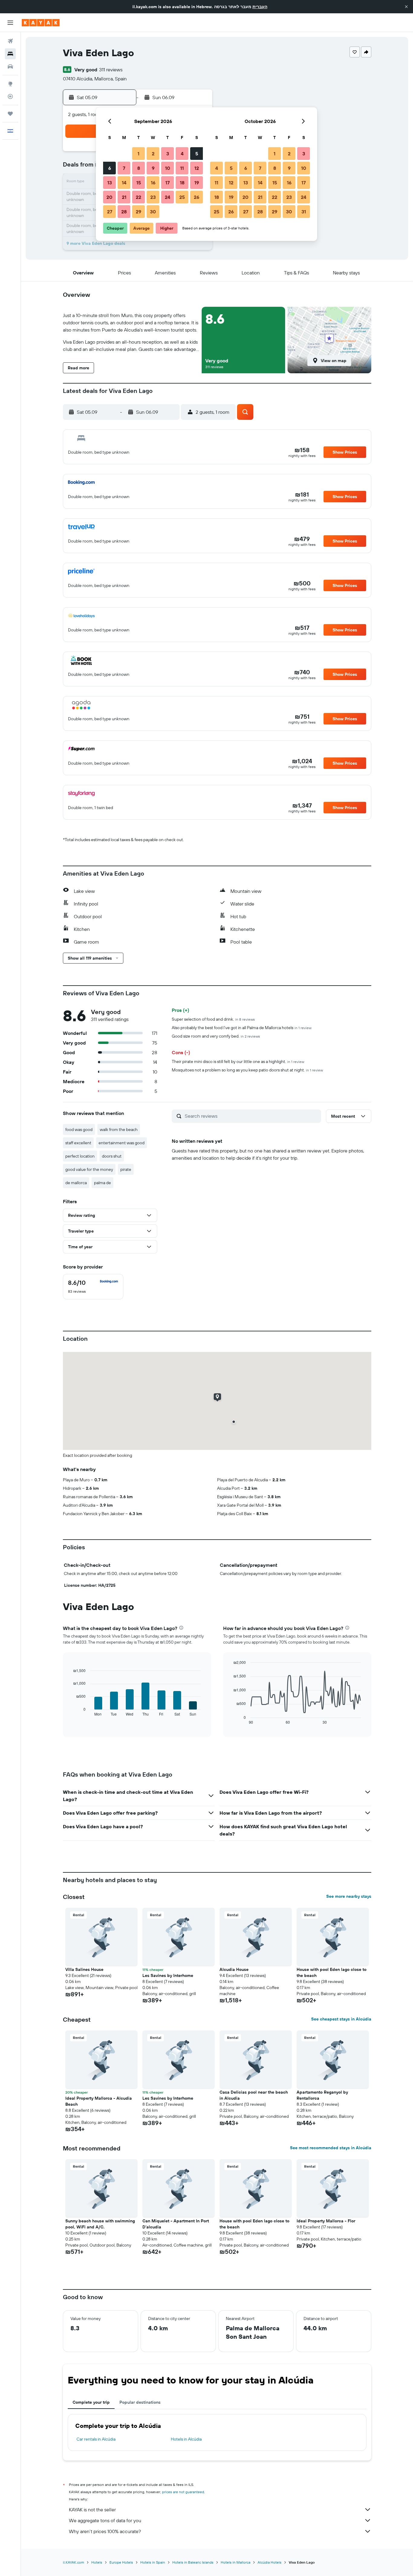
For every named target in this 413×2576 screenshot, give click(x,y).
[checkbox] (93, 1287)
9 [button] (153, 168)
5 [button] (197, 154)
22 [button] (138, 197)
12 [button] (197, 168)
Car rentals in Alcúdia (96, 2439)
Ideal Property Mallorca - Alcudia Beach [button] (99, 2101)
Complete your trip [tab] (91, 2402)
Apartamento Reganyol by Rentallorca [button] (322, 2095)
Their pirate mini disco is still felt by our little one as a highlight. (238, 1061)
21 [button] (124, 197)
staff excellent (78, 1143)
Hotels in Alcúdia (186, 2439)
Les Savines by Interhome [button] (168, 1975)
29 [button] (138, 212)
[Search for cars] (10, 66)
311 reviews (111, 70)
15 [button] (139, 183)
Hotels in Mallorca (236, 2562)
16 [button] (153, 183)
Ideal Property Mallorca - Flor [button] (326, 2221)
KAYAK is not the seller (92, 2510)
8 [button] (139, 168)
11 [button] (182, 168)
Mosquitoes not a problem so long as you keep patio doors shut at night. (247, 1070)
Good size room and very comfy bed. (216, 1036)
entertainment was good (122, 1143)
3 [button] (168, 154)
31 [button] (304, 212)
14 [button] (124, 183)
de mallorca (76, 1183)
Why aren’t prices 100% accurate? (105, 2531)
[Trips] (10, 114)
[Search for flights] (10, 41)
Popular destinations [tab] (140, 2402)
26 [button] (197, 197)
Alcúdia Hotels (270, 2562)
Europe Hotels (121, 2562)
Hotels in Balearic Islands (193, 2562)
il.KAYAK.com (73, 2562)
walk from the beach (119, 1129)
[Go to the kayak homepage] (41, 23)
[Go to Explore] (10, 84)
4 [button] (182, 154)
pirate (126, 1169)
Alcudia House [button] (234, 1969)
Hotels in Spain (153, 2562)
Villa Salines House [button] (84, 1969)
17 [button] (167, 183)
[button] (406, 7)
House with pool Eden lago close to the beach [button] (332, 1972)
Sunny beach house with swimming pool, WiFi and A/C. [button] (100, 2224)
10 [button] (168, 168)
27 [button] (110, 212)
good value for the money (89, 1169)
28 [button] (124, 212)
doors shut (112, 1156)
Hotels (97, 2562)
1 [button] (138, 154)
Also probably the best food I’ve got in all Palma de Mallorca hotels (242, 1028)
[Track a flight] (10, 96)
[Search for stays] (10, 54)
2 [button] (153, 154)
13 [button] (110, 183)
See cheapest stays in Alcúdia (341, 2019)
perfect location (80, 1156)
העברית (260, 7)
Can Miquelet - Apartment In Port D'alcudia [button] (176, 2224)
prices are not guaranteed (183, 2492)
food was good (79, 1129)
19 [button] (197, 183)
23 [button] (153, 197)
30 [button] (153, 212)
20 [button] (109, 197)
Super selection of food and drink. (213, 1019)
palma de (102, 1183)
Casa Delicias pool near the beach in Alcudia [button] (254, 2095)
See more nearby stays (349, 1896)
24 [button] (167, 197)
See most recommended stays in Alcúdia (331, 2148)
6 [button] (110, 168)
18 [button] (182, 183)
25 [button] (182, 197)
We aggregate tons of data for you (105, 2520)
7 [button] (124, 168)
